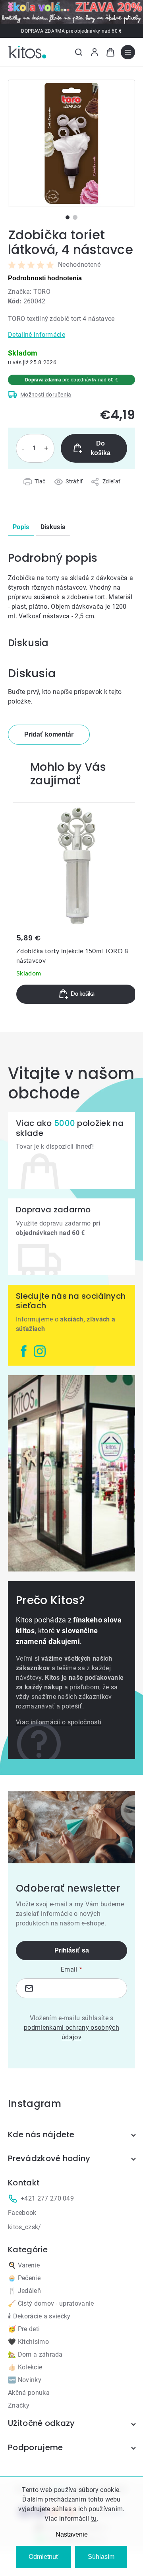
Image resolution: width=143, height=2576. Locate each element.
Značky (19, 2405)
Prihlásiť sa (72, 1950)
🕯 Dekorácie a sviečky (39, 2316)
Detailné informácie (37, 335)
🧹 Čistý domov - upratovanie (51, 2303)
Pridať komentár (49, 734)
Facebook (22, 2213)
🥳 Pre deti (24, 2329)
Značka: (29, 292)
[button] (76, 994)
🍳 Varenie (24, 2265)
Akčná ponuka (29, 2393)
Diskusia (53, 527)
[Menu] (128, 52)
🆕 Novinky (25, 2380)
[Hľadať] (79, 52)
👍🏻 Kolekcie (25, 2367)
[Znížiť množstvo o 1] (23, 448)
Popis (21, 527)
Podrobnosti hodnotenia (45, 278)
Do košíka (100, 448)
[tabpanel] (71, 143)
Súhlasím (101, 2557)
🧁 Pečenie (24, 2278)
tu (94, 2518)
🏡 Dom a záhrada (35, 2354)
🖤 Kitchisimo (28, 2342)
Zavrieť (53, 491)
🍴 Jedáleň (24, 2291)
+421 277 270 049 (47, 2198)
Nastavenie (72, 2534)
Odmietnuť (43, 2557)
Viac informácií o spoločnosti (59, 1722)
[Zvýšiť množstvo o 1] (46, 448)
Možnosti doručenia (46, 395)
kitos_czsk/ (25, 2227)
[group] (76, 905)
